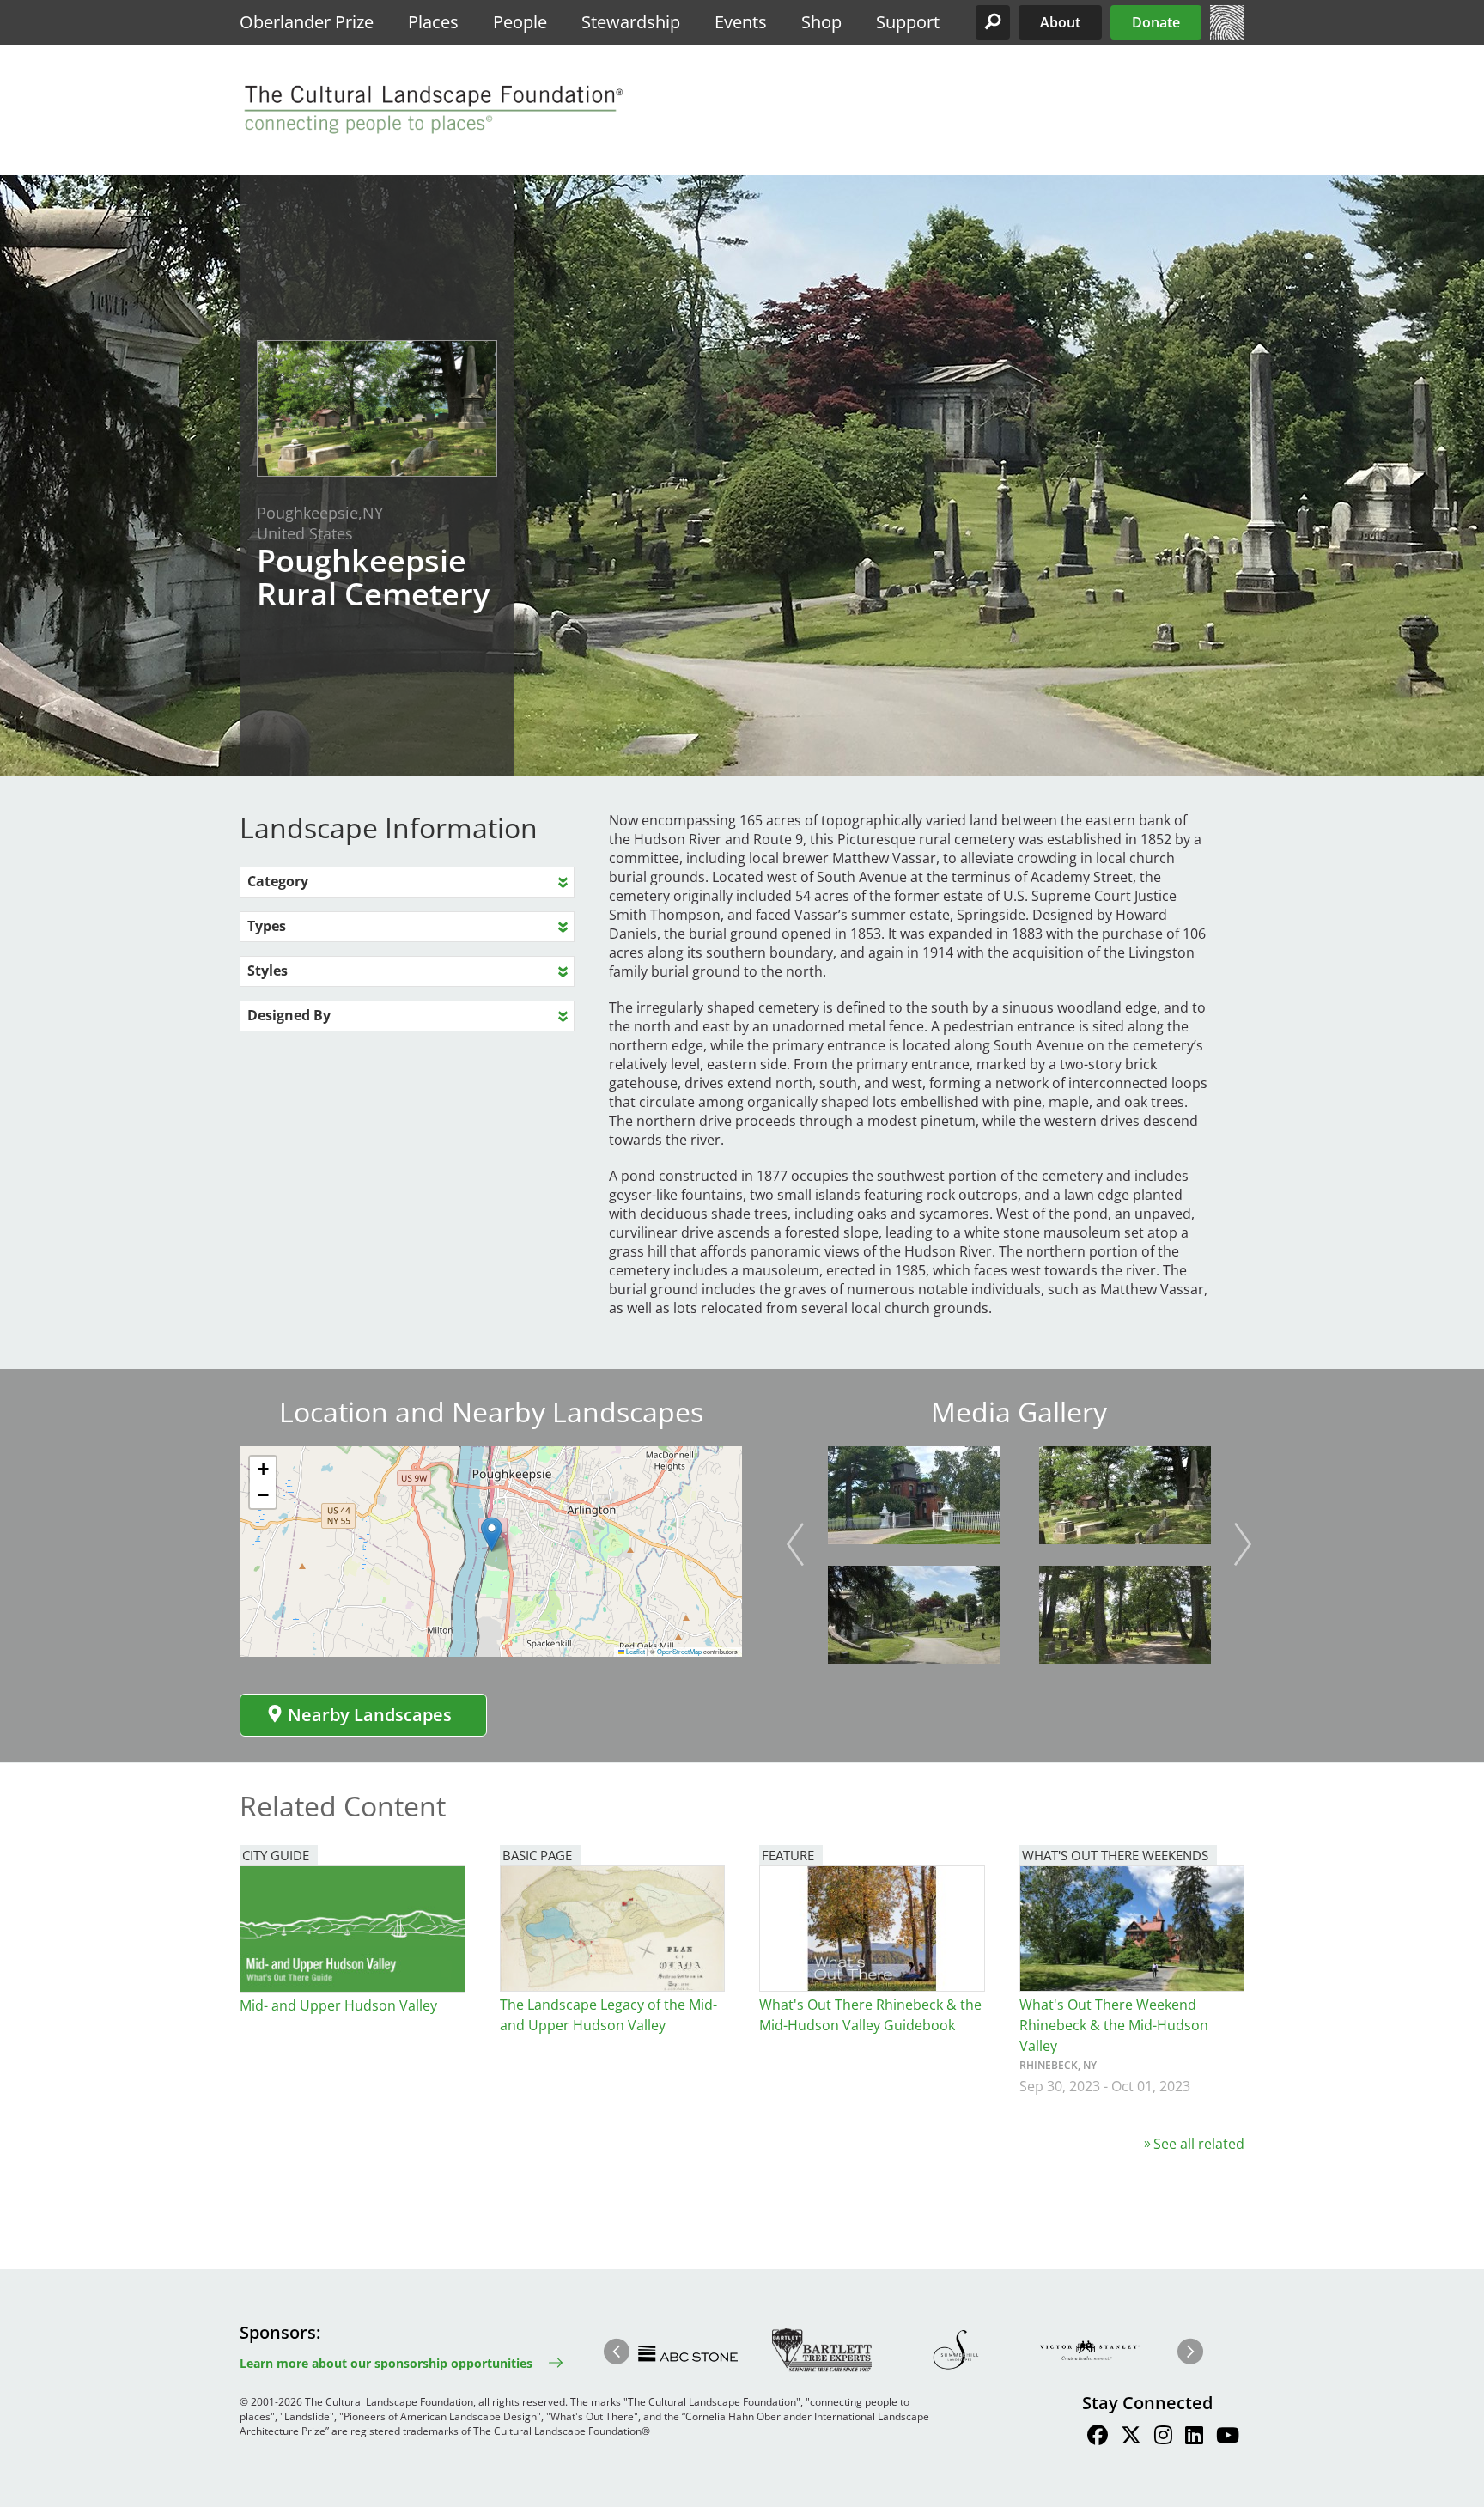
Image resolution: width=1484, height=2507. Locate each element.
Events (741, 22)
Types (267, 926)
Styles (268, 971)
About (1060, 22)
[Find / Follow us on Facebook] (1098, 2437)
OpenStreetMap (679, 1651)
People (520, 22)
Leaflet (635, 1651)
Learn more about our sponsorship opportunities (386, 2363)
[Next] (1243, 1544)
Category (278, 881)
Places (433, 22)
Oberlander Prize (307, 22)
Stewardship (631, 22)
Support (908, 22)
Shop (821, 22)
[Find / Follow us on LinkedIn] (1194, 2437)
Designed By (289, 1015)
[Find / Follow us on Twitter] (1131, 2437)
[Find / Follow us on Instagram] (1163, 2437)
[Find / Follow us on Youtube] (1228, 2437)
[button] (993, 22)
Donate (1156, 22)
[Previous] (795, 1544)
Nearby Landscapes (370, 1715)
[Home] (1227, 34)
